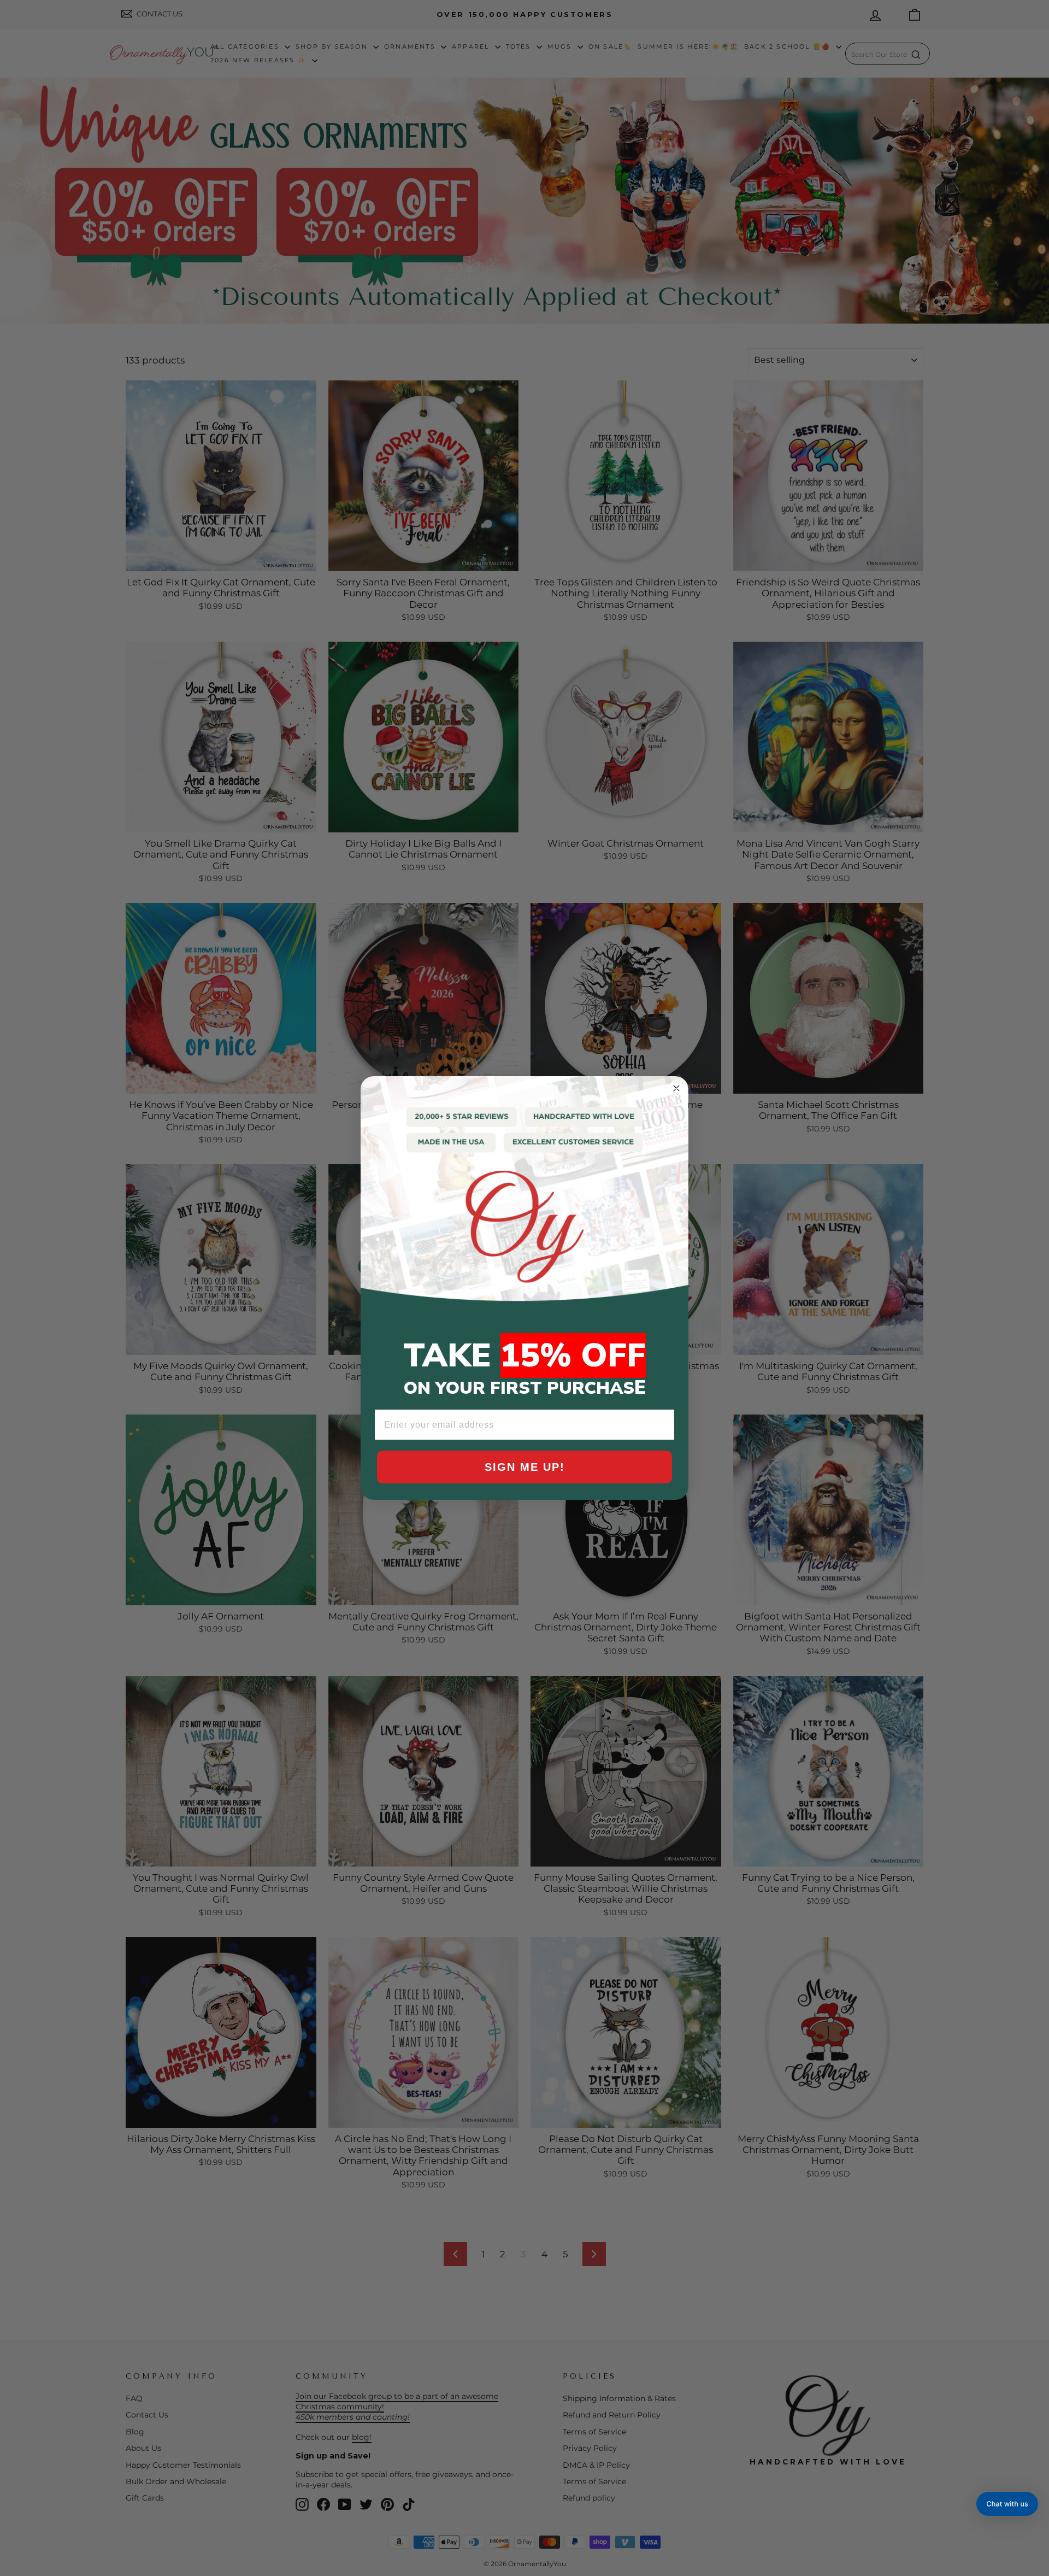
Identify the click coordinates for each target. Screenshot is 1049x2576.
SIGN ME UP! (525, 1467)
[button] (1007, 2504)
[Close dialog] (676, 1088)
